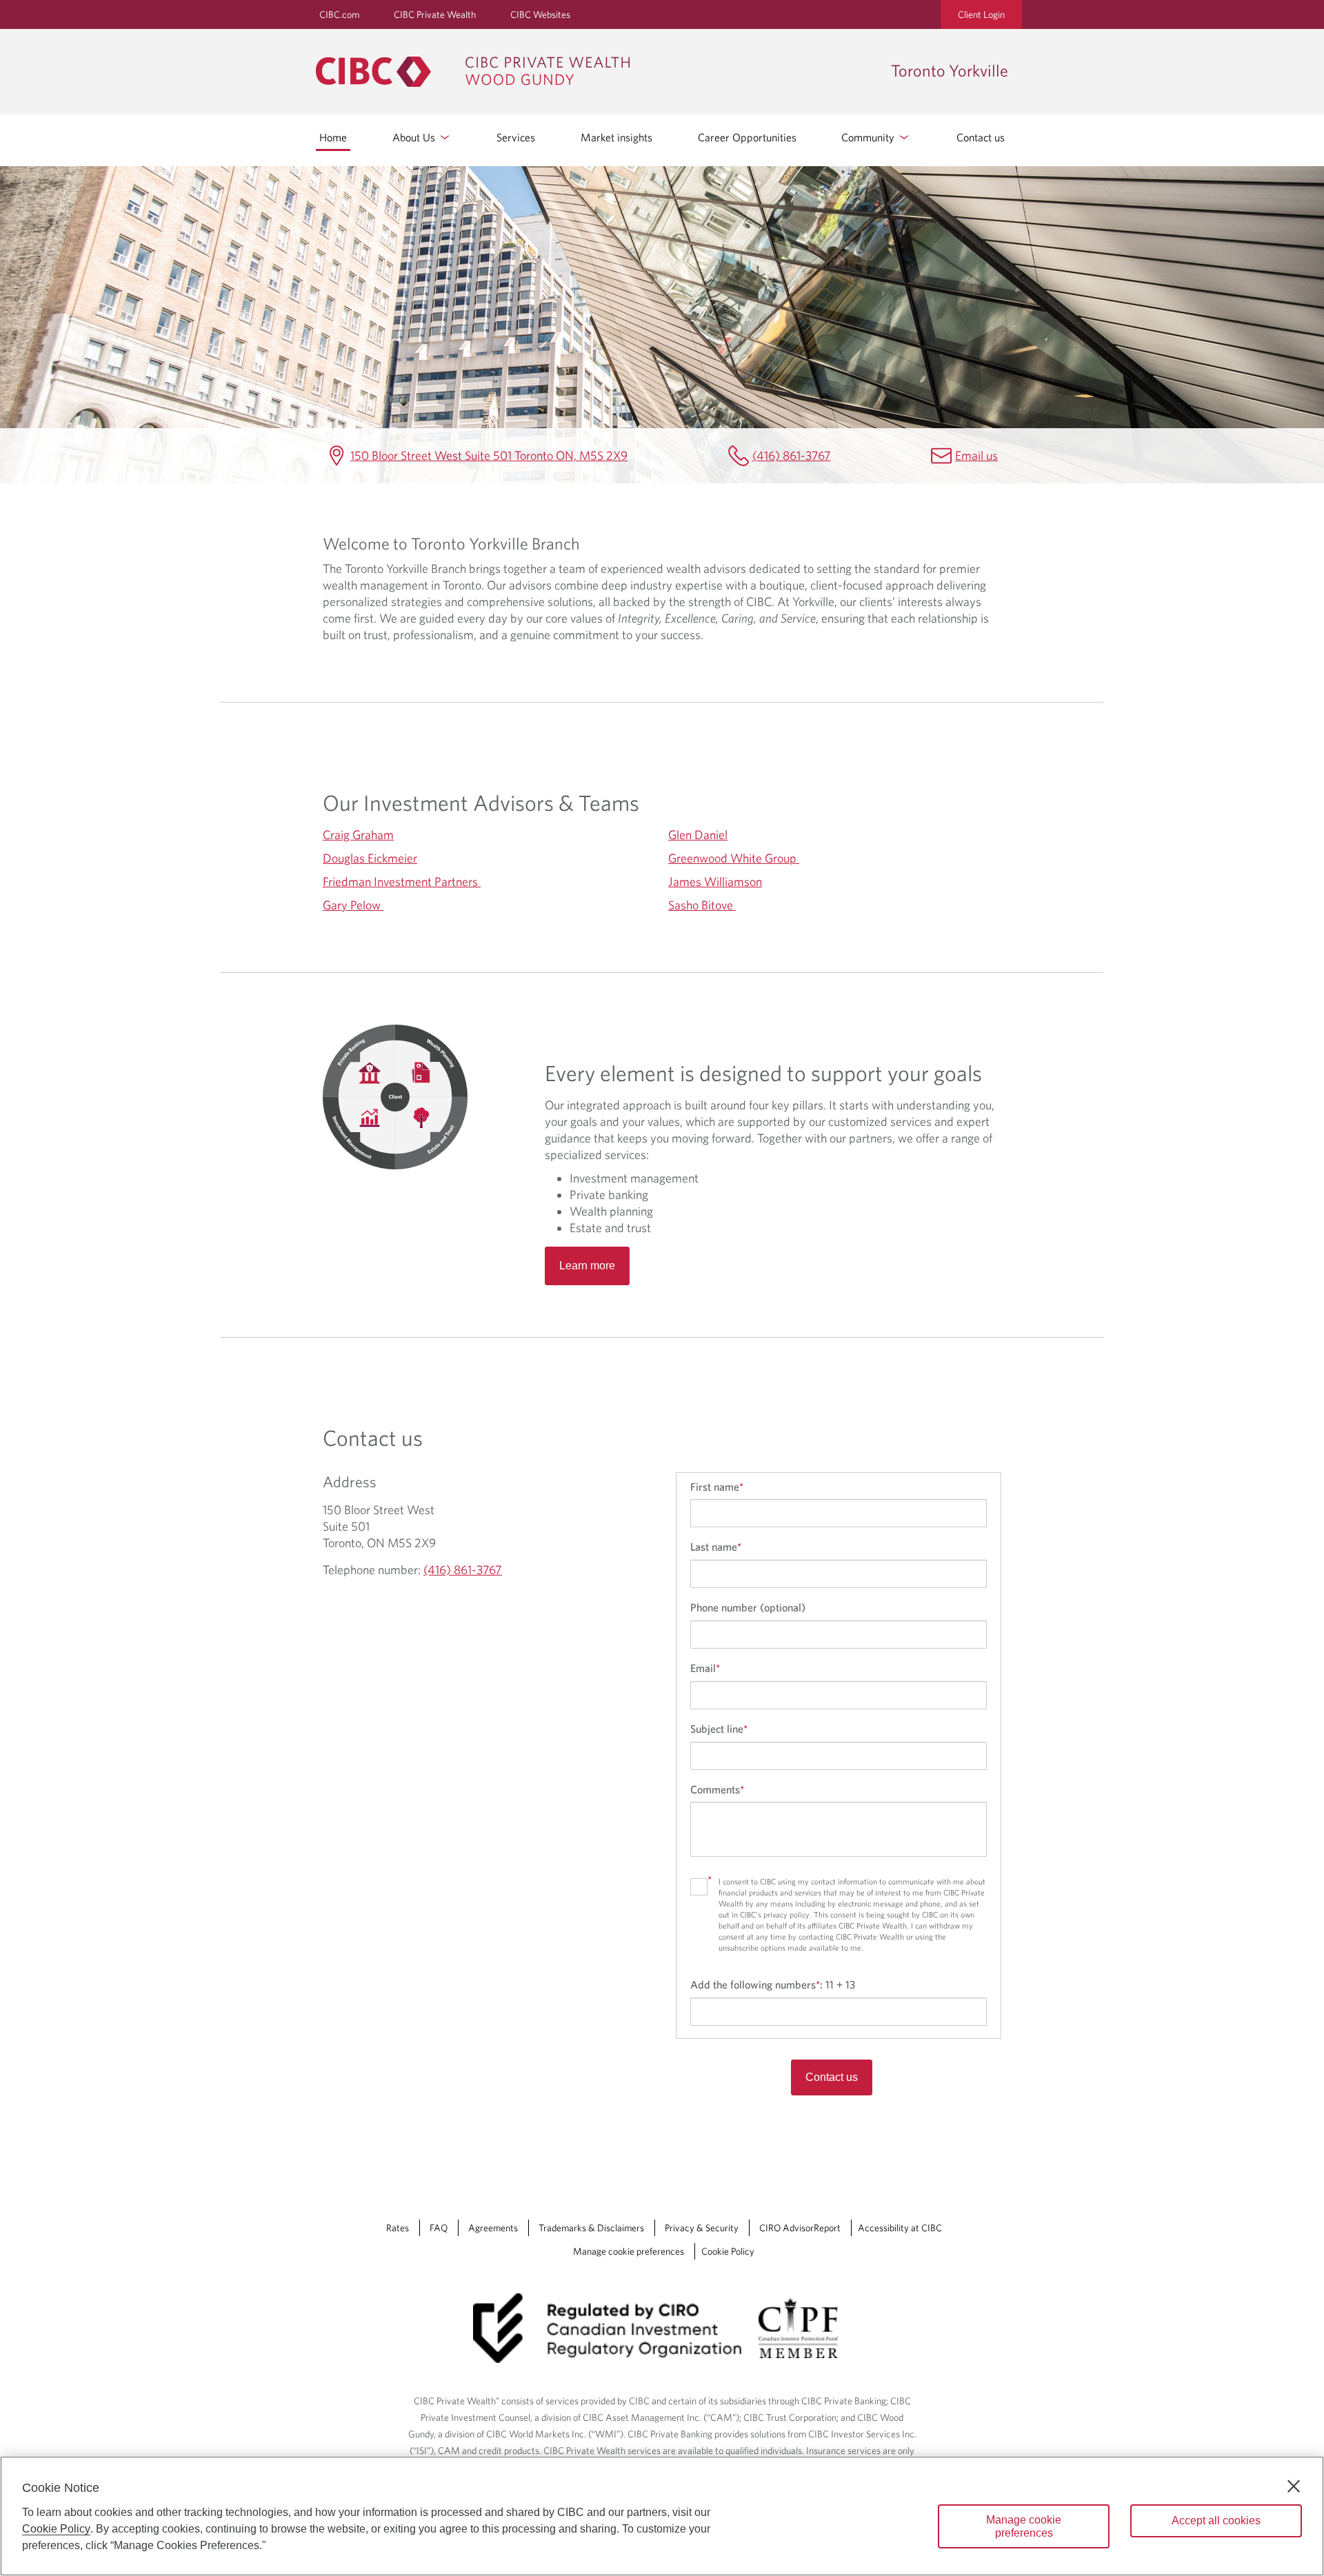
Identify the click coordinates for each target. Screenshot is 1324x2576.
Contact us (981, 137)
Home (333, 137)
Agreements (493, 2228)
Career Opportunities (747, 137)
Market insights (616, 137)
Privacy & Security (702, 2228)
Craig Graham (358, 835)
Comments (717, 1789)
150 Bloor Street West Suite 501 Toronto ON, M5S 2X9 (489, 455)
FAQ (439, 2228)
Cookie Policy (728, 2251)
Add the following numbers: (773, 1984)
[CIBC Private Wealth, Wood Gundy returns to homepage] (596, 72)
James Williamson (715, 882)
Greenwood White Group (734, 858)
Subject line (719, 1729)
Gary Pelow (353, 905)
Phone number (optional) (748, 1607)
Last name (716, 1547)
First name (717, 1487)
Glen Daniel (698, 835)
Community (869, 137)
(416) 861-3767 (792, 455)
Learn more (587, 1266)
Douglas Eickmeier (370, 858)
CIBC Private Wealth (435, 14)
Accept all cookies (1216, 2520)
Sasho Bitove (702, 905)
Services (516, 137)
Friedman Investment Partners (402, 882)
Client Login (981, 14)
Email (705, 1668)
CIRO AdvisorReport (800, 2228)
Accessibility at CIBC (900, 2228)
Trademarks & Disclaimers (591, 2228)
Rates (398, 2228)
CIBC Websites (540, 14)
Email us (976, 455)
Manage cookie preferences (629, 2251)
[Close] (1294, 2486)
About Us (415, 137)
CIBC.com (339, 14)
